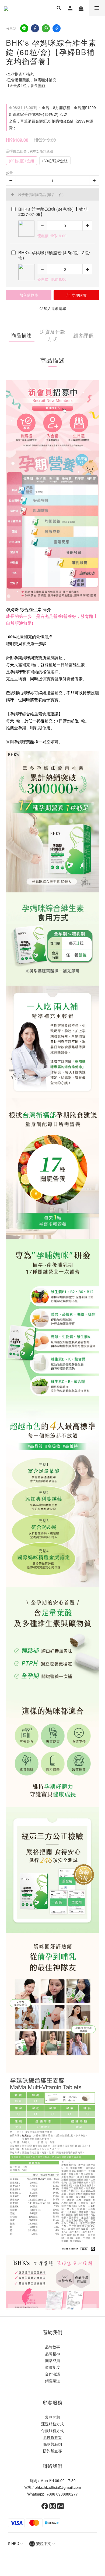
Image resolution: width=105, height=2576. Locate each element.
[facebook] (35, 28)
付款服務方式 (52, 2431)
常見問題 (52, 2417)
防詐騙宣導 (52, 2451)
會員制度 (52, 2367)
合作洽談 (52, 2374)
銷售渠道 (52, 2381)
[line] (24, 28)
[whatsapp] (46, 28)
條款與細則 (52, 2444)
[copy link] (57, 28)
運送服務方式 (52, 2424)
